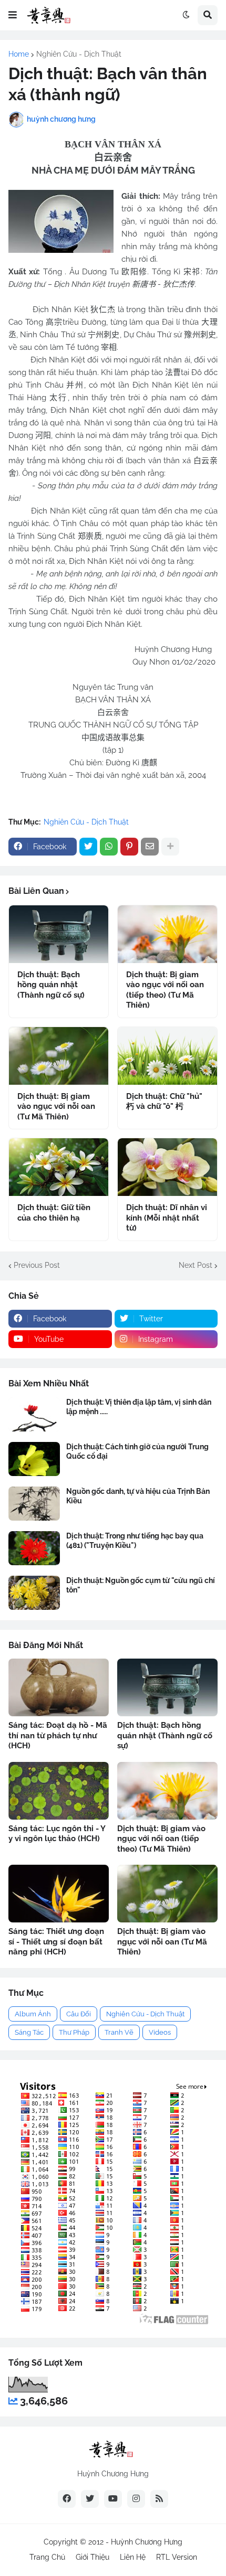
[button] (13, 15)
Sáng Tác (29, 2032)
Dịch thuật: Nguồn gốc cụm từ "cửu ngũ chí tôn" (141, 1585)
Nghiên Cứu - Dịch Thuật (79, 54)
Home (19, 54)
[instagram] (136, 2499)
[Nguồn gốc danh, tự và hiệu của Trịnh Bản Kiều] (34, 1504)
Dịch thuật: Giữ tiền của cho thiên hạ (54, 1213)
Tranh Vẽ (119, 2032)
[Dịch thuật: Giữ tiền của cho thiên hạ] (59, 1167)
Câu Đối (79, 2014)
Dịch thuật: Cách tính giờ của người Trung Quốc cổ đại (137, 1451)
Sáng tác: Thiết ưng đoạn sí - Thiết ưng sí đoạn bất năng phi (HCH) (56, 1942)
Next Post (196, 1265)
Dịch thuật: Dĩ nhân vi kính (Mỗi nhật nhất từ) (167, 1218)
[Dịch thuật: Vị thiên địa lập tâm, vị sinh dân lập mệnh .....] (34, 1414)
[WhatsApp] (109, 847)
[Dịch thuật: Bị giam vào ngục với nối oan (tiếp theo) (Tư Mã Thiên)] (167, 934)
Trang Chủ (47, 2557)
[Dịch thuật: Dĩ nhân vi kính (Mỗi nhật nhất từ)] (167, 1167)
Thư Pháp (74, 2032)
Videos (160, 2032)
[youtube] (113, 2499)
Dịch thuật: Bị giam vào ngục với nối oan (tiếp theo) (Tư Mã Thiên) (165, 990)
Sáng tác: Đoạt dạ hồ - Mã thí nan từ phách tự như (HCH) (58, 1735)
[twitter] (90, 2499)
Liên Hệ (133, 2557)
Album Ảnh (33, 2014)
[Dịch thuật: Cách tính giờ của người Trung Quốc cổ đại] (34, 1459)
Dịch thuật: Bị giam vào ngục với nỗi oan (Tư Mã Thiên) (56, 1107)
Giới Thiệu (93, 2557)
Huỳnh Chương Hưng (147, 2542)
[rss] (159, 2499)
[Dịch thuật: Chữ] (167, 1056)
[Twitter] (88, 847)
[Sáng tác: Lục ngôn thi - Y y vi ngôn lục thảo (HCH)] (59, 1791)
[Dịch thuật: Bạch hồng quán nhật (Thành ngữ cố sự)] (59, 934)
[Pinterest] (129, 847)
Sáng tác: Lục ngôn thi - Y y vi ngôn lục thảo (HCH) (57, 1834)
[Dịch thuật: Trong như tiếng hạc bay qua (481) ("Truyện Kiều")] (34, 1548)
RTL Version (177, 2557)
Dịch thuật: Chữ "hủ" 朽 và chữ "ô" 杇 (164, 1102)
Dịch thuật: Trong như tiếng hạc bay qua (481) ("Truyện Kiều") (135, 1541)
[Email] (150, 847)
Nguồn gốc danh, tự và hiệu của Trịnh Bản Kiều (138, 1496)
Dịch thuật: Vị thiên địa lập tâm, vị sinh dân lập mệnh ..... (139, 1407)
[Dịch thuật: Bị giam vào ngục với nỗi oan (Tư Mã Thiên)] (59, 1056)
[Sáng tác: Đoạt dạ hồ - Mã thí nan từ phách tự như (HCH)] (59, 1687)
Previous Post (37, 1265)
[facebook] (67, 2499)
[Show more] (170, 847)
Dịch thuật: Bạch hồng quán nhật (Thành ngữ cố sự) (51, 985)
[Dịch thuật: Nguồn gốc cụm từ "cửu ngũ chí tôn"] (34, 1593)
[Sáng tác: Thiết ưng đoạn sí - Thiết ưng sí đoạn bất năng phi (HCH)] (59, 1894)
